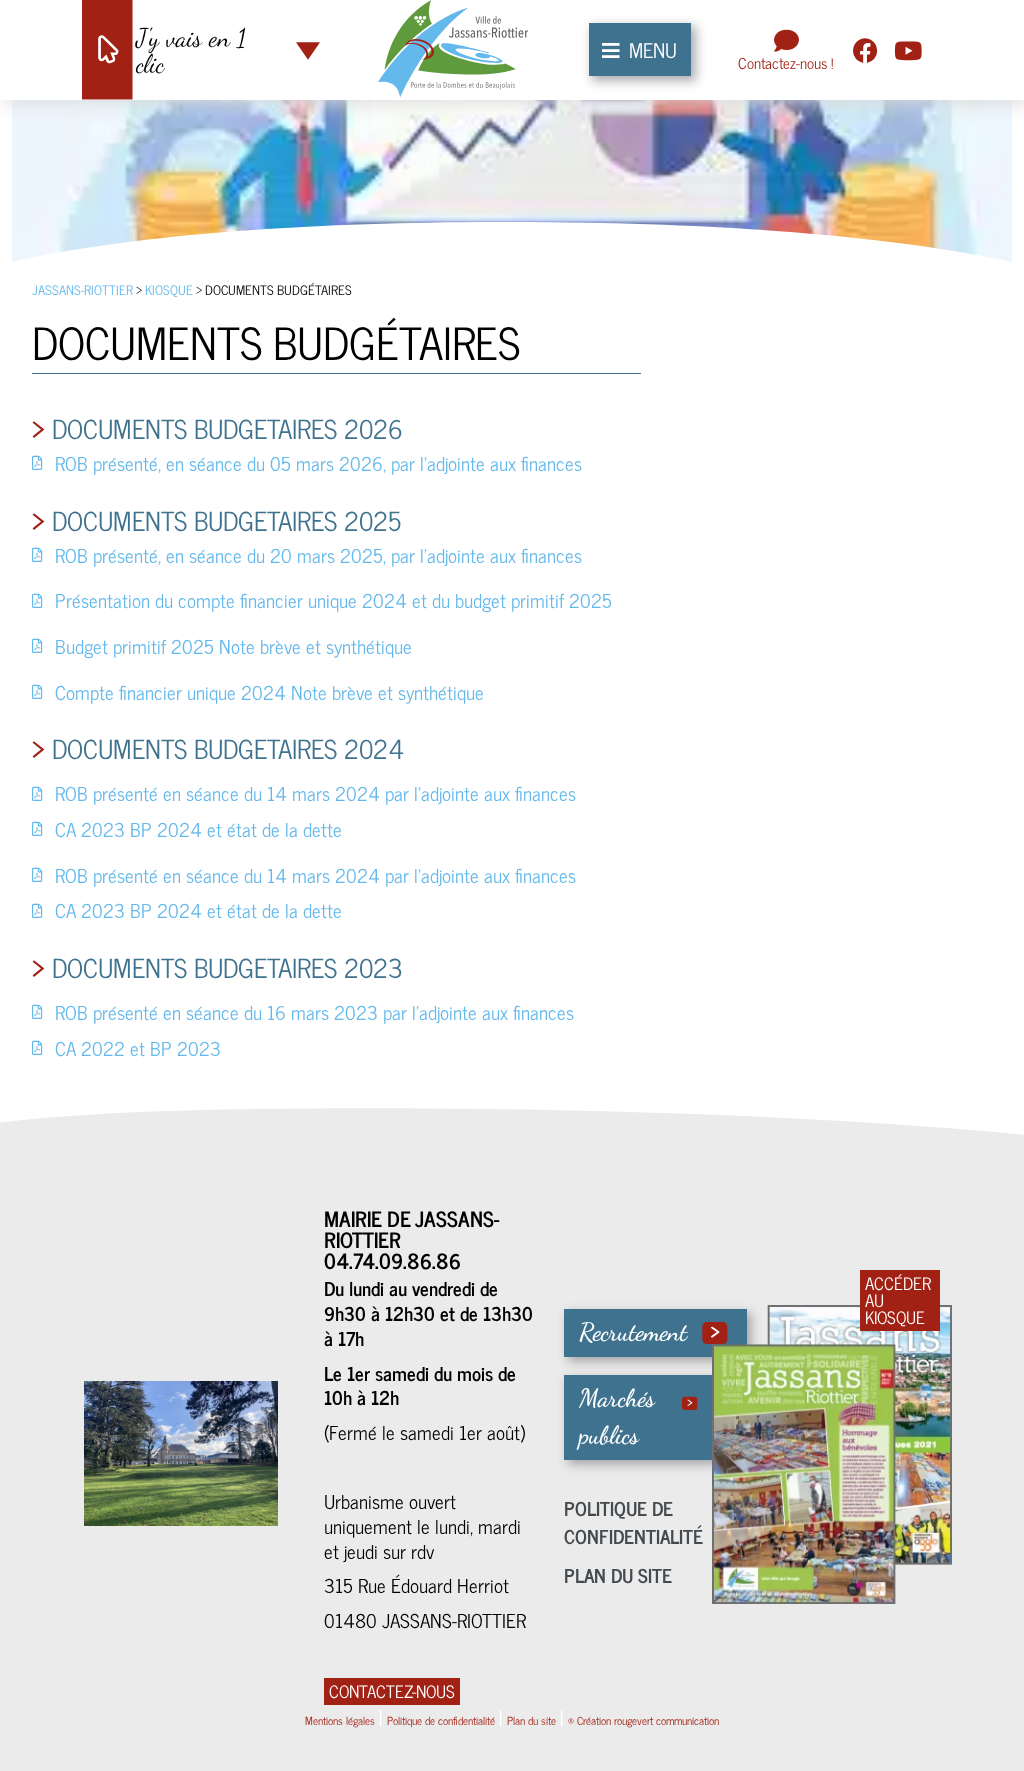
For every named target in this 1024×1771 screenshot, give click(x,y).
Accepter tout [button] (768, 1013)
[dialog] (512, 885)
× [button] (879, 723)
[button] (250, 1014)
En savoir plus (293, 854)
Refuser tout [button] (827, 723)
